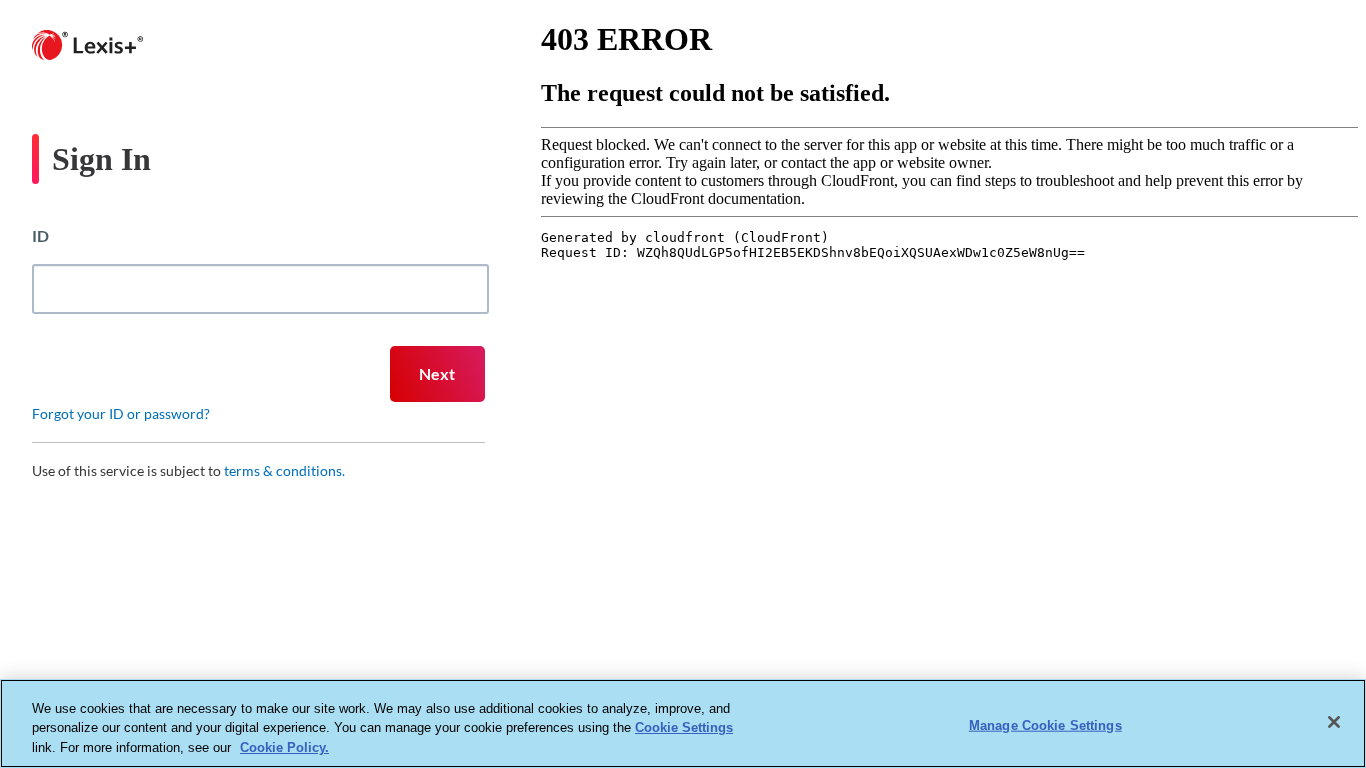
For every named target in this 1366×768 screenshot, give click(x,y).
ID (40, 235)
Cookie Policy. (284, 747)
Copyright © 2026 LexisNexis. (1113, 597)
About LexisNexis (497, 597)
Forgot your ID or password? (121, 413)
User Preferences (872, 597)
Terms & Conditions (984, 597)
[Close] (1334, 722)
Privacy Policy (599, 597)
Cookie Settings (684, 728)
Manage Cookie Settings (1045, 724)
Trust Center (684, 597)
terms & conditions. (284, 470)
